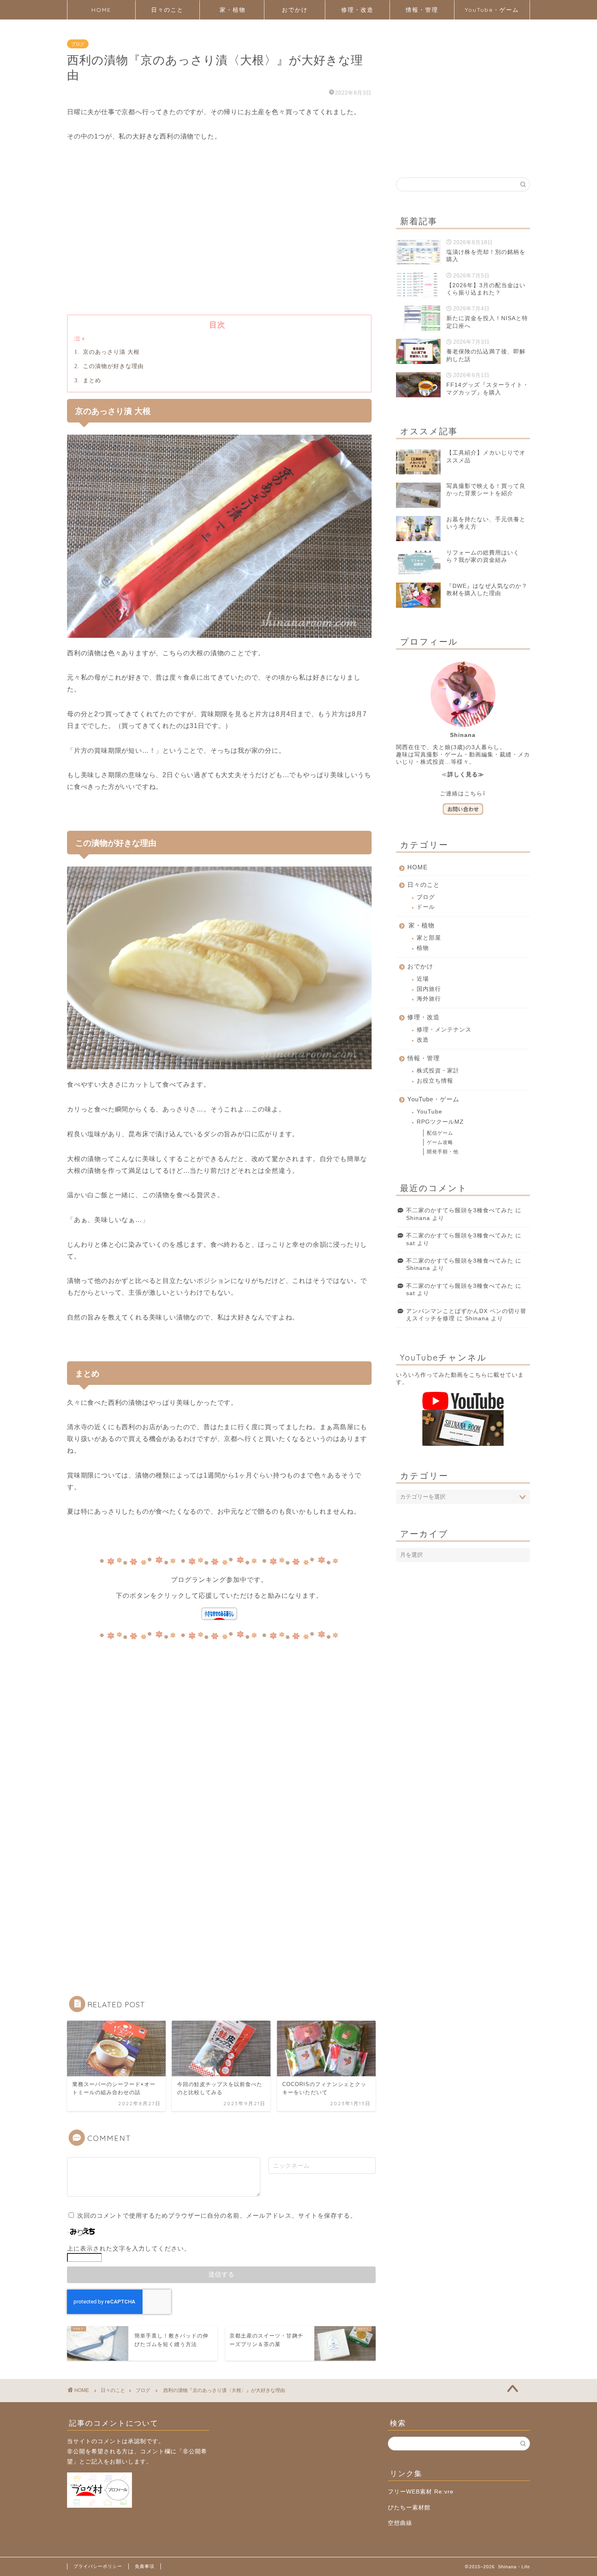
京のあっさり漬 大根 (110, 352)
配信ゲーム (440, 1133)
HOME (101, 10)
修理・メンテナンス (444, 1030)
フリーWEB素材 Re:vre (421, 2492)
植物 (423, 948)
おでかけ (295, 10)
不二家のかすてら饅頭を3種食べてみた (460, 1210)
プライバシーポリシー (98, 2566)
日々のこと (167, 10)
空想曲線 (400, 2523)
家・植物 (233, 10)
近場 (423, 979)
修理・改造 (357, 10)
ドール (426, 907)
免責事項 (145, 2566)
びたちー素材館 (409, 2508)
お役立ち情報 (435, 1081)
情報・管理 (422, 10)
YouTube (429, 1112)
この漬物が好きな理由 (112, 366)
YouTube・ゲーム (492, 10)
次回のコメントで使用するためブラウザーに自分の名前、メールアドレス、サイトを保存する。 (217, 2215)
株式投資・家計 (438, 1071)
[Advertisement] (219, 241)
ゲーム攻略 (440, 1142)
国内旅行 (429, 989)
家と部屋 (429, 938)
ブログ (78, 44)
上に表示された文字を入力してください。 (129, 2248)
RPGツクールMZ (440, 1122)
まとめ (91, 380)
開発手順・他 (443, 1152)
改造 (423, 1040)
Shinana (418, 1218)
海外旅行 (429, 999)
